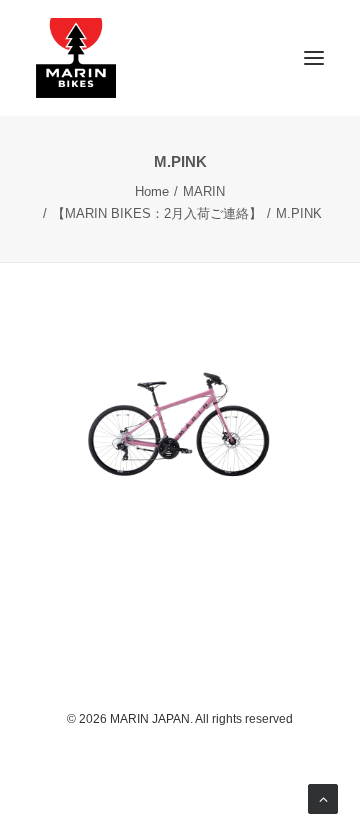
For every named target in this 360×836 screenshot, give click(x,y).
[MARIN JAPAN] (180, 58)
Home (152, 191)
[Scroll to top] (323, 798)
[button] (314, 58)
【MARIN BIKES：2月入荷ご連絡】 (157, 213)
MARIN (204, 191)
